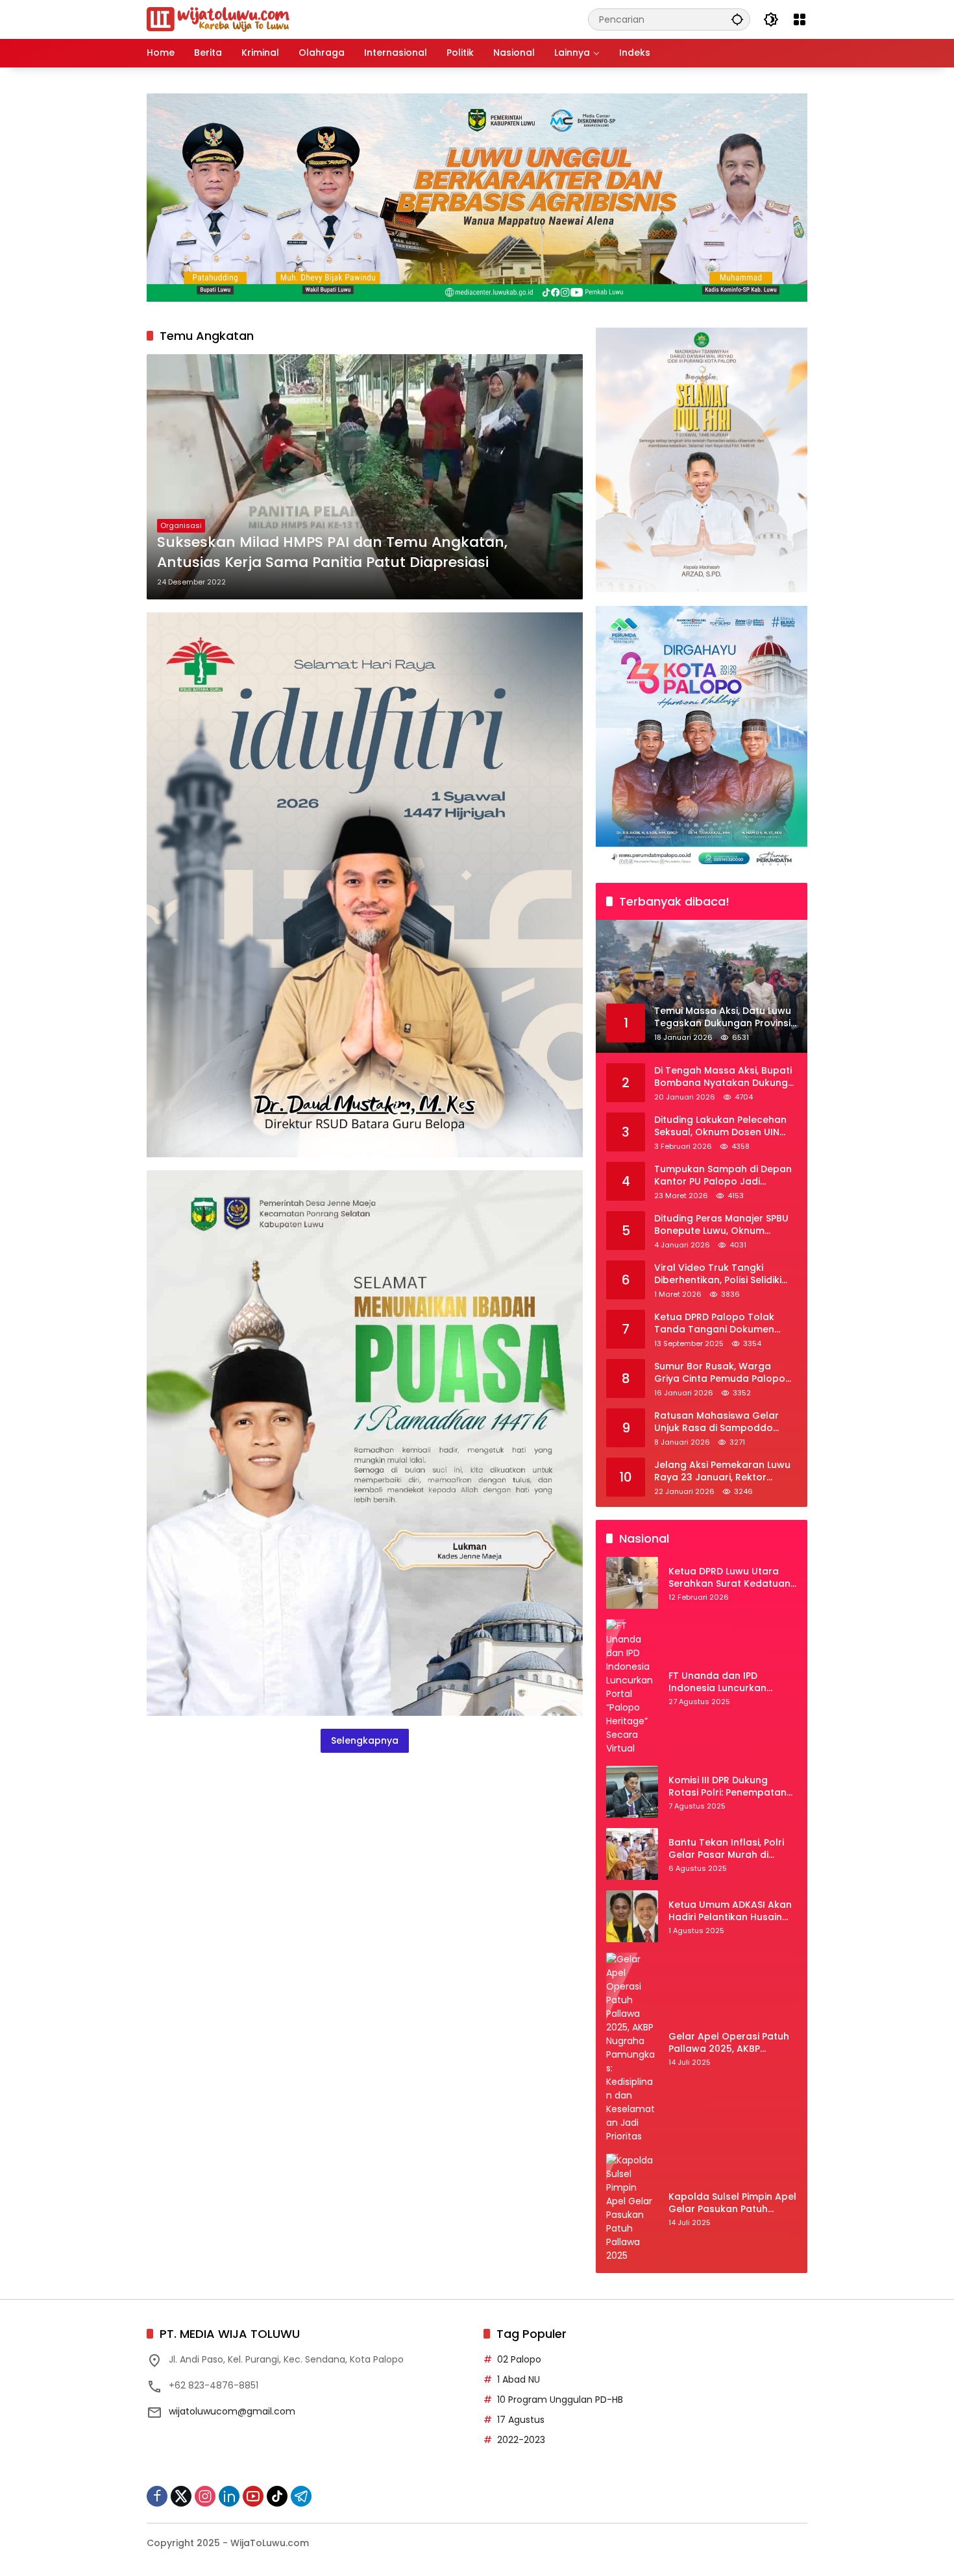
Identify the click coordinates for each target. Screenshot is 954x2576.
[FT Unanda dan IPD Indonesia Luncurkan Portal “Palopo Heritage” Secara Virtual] (632, 1687)
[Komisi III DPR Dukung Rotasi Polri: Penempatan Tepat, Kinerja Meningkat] (632, 1792)
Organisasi (181, 525)
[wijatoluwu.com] (218, 19)
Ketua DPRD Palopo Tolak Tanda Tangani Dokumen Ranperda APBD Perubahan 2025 (718, 1324)
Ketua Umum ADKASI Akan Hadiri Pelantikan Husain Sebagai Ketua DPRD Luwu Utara (730, 1911)
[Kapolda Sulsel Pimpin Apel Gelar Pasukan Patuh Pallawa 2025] (632, 2208)
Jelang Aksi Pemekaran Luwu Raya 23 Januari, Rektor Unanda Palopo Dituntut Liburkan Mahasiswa (722, 1472)
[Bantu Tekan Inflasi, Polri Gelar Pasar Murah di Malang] (632, 1854)
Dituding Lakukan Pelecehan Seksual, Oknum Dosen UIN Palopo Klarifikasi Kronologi (720, 1126)
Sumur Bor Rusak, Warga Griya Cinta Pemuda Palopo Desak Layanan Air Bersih (720, 1373)
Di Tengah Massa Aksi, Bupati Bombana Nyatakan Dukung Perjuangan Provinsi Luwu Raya (723, 1077)
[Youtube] (253, 2496)
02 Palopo (519, 2359)
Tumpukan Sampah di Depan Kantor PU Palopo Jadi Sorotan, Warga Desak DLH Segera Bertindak (723, 1176)
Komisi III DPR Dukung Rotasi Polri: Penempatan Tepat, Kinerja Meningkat (728, 1787)
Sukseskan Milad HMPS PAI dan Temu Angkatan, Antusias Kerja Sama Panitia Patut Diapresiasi (332, 552)
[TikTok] (277, 2496)
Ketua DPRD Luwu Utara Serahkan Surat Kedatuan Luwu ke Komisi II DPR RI (729, 1578)
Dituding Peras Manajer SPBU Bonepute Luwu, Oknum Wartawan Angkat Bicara (721, 1225)
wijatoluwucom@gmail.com (232, 2411)
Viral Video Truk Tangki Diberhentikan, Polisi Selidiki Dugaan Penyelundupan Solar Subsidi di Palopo (725, 1274)
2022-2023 (521, 2440)
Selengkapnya (365, 1740)
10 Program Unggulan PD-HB (560, 2400)
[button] (737, 19)
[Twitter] (181, 2496)
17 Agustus (521, 2420)
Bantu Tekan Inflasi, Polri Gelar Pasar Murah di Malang (726, 1849)
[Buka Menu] (800, 19)
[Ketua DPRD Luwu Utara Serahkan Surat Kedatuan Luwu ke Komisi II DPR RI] (632, 1583)
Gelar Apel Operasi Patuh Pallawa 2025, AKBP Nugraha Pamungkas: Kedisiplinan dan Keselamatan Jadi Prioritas (732, 2043)
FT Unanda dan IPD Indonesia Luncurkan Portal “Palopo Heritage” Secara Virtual (727, 1682)
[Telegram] (301, 2496)
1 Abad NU (519, 2379)
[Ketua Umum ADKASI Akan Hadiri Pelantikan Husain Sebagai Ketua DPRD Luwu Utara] (632, 1916)
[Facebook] (157, 2496)
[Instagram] (205, 2496)
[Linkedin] (229, 2496)
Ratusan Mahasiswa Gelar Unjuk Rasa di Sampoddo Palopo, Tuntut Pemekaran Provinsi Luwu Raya (717, 1422)
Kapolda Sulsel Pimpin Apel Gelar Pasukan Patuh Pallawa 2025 (732, 2203)
